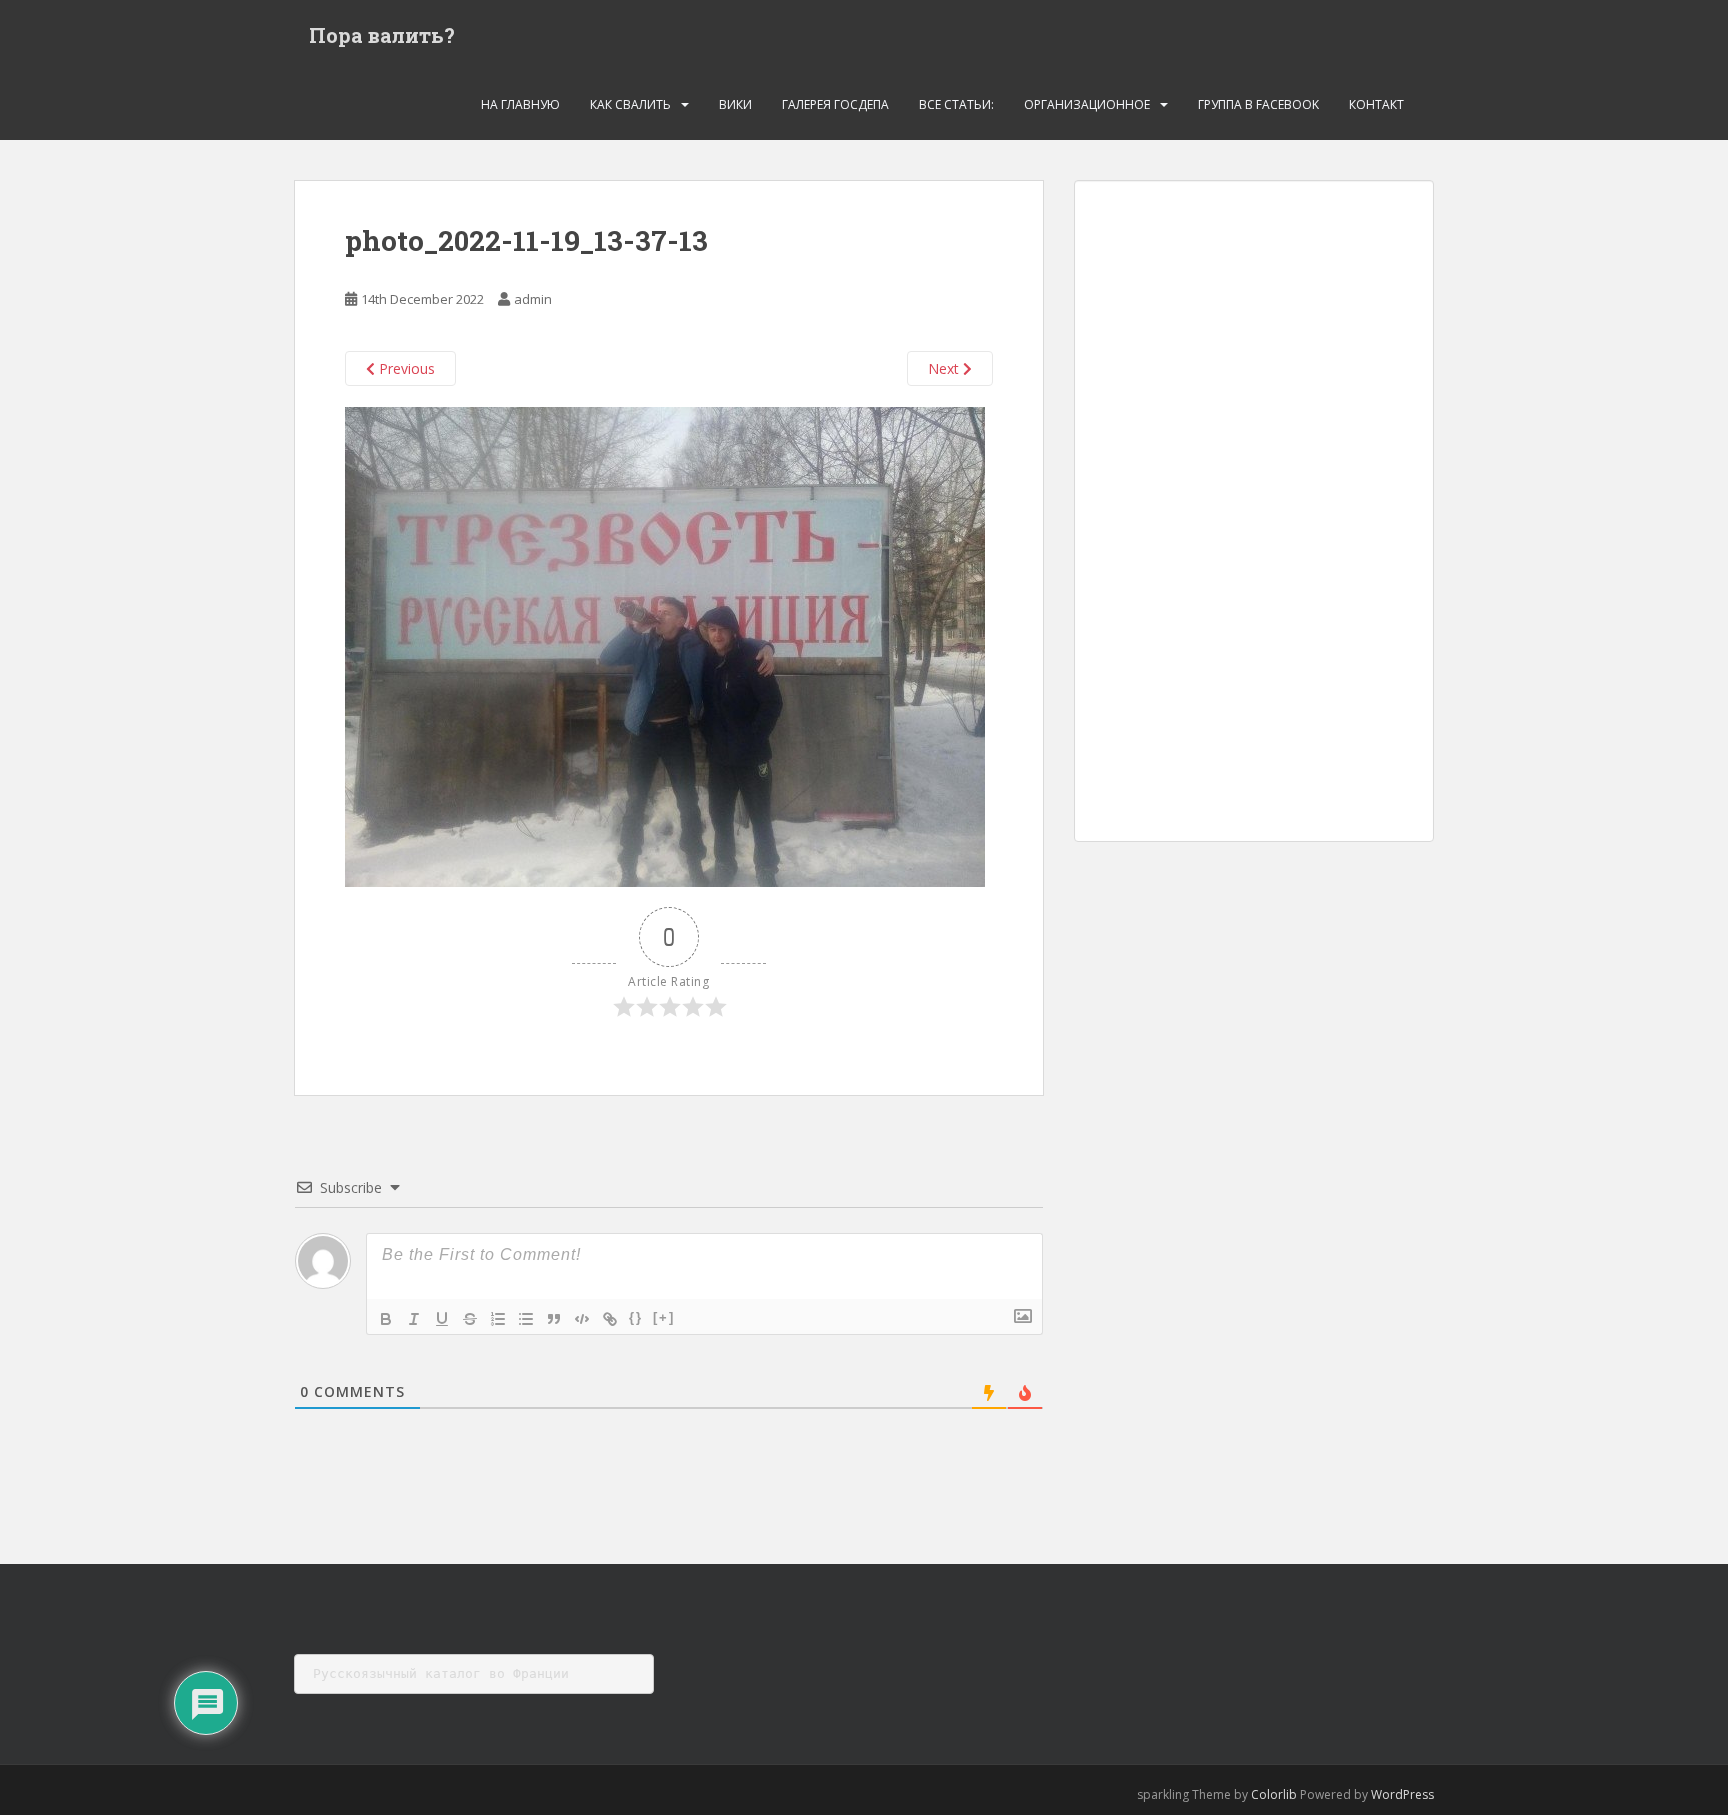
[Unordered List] (526, 1319)
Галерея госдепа (835, 104)
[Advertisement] (1254, 511)
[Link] (610, 1319)
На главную (520, 104)
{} (636, 1317)
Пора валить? (382, 35)
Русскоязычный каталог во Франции (441, 1673)
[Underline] (442, 1319)
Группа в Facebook (1258, 104)
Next (945, 368)
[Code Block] (582, 1319)
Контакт (1376, 104)
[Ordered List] (498, 1319)
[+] (664, 1317)
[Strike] (470, 1319)
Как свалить (630, 104)
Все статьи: (956, 104)
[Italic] (414, 1319)
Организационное (1087, 104)
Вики (735, 104)
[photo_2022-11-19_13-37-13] (665, 645)
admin (533, 299)
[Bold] (386, 1319)
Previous (405, 368)
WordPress (1402, 1794)
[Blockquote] (554, 1319)
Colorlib (1274, 1794)
